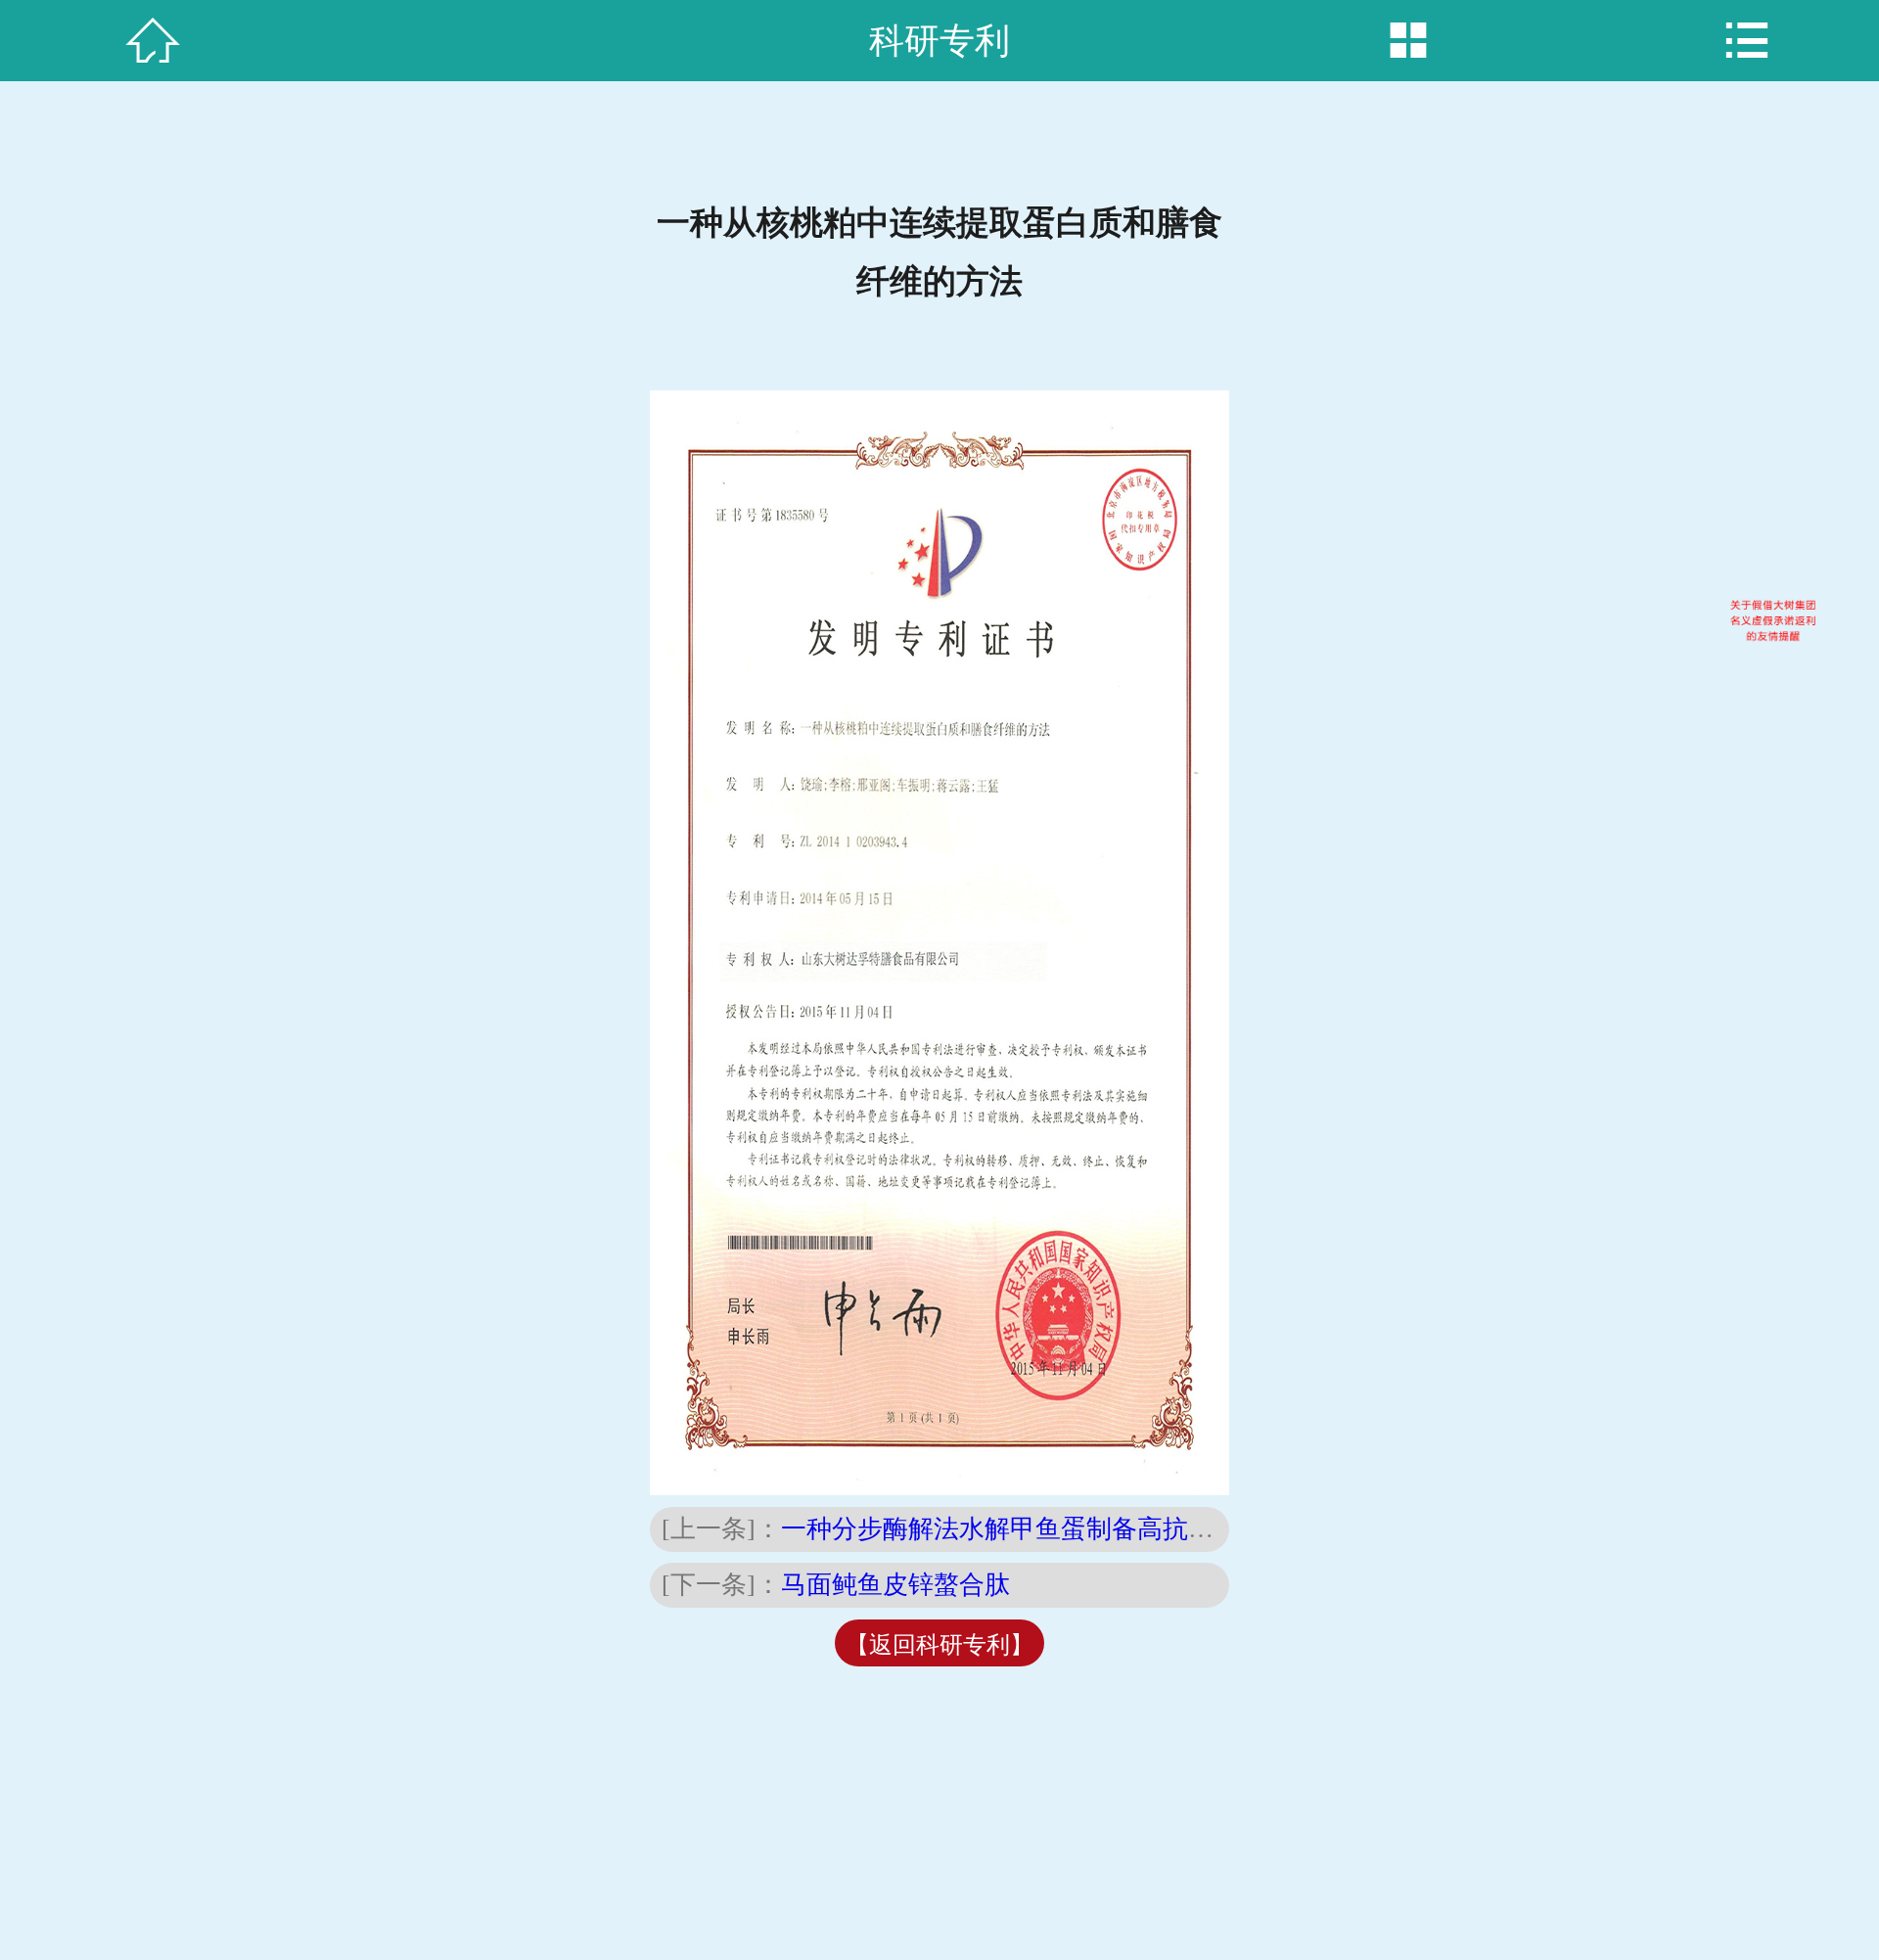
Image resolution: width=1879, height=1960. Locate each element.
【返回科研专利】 (939, 1645)
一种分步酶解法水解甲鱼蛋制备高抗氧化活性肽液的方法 (1099, 1528)
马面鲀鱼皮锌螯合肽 (895, 1584)
